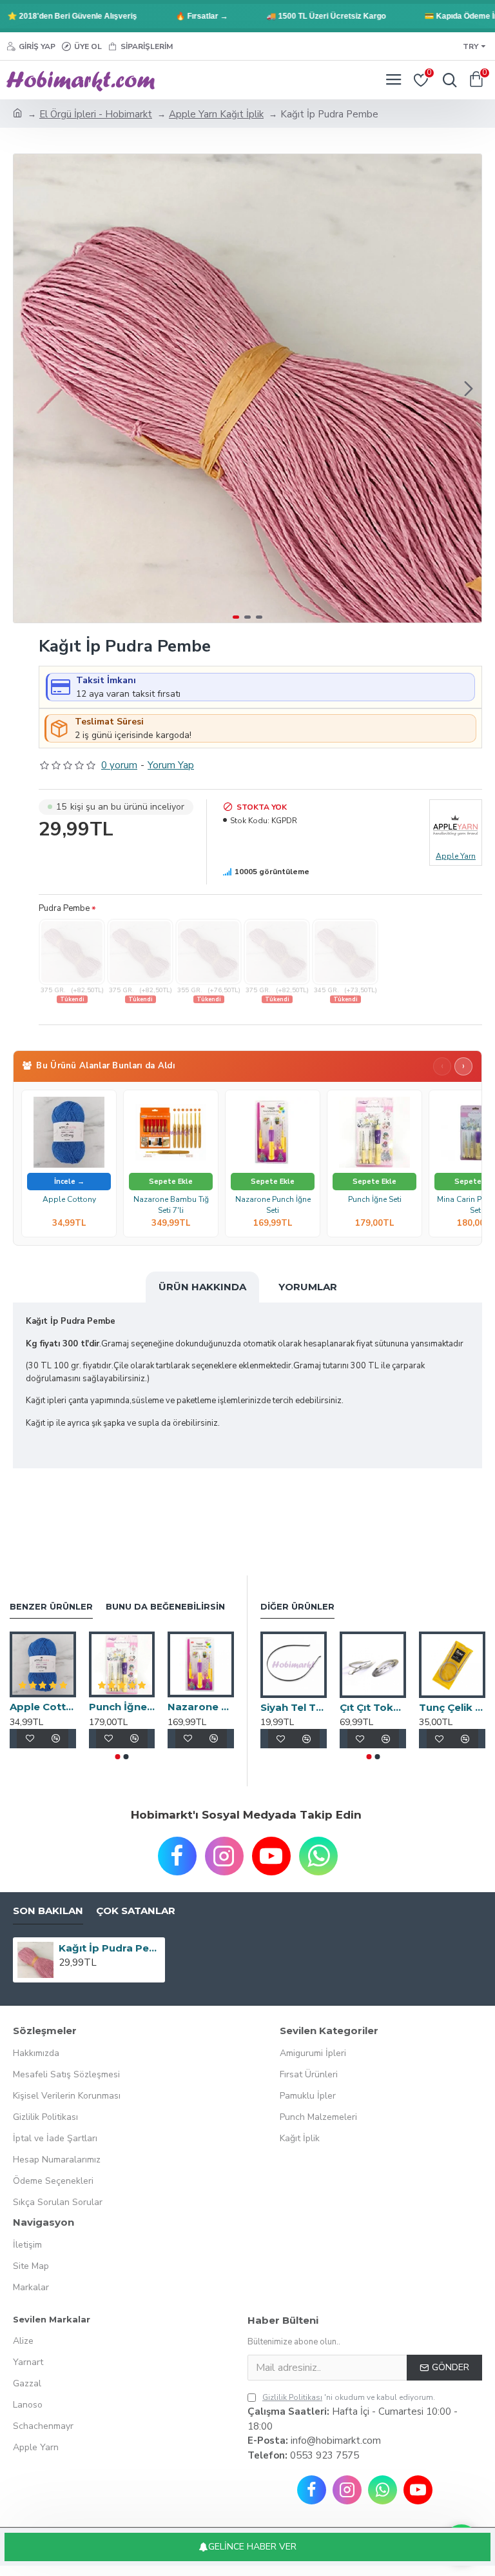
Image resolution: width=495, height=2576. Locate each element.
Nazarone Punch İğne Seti (273, 1204)
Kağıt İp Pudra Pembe (110, 1948)
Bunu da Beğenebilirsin (165, 1606)
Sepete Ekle (171, 1182)
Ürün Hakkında (202, 1287)
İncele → (69, 1182)
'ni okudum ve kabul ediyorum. (349, 2397)
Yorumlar (308, 1287)
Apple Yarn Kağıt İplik (216, 114)
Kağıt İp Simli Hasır (384, 1707)
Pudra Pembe (64, 908)
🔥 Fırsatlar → (176, 16)
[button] (26, 388)
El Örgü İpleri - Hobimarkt (96, 114)
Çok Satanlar (136, 1911)
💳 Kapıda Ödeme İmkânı (445, 16)
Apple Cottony (69, 1199)
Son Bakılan (48, 1911)
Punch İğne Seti (375, 1199)
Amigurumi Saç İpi (305, 1707)
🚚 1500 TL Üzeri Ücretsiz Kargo (301, 16)
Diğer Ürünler (297, 1606)
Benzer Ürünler (51, 1606)
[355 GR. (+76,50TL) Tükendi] (209, 952)
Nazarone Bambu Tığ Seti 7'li (171, 1204)
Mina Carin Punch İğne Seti (123, 1707)
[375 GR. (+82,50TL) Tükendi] (72, 952)
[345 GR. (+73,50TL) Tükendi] (345, 952)
